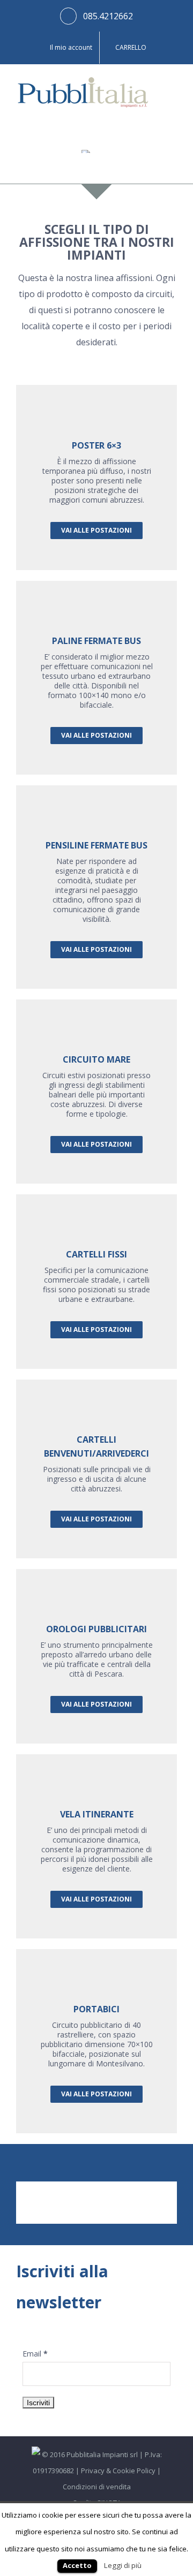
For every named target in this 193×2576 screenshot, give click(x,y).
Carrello (131, 47)
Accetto (77, 2565)
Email (35, 2354)
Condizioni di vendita (97, 2487)
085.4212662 (108, 16)
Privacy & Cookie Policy (118, 2471)
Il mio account (71, 47)
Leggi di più (123, 2565)
